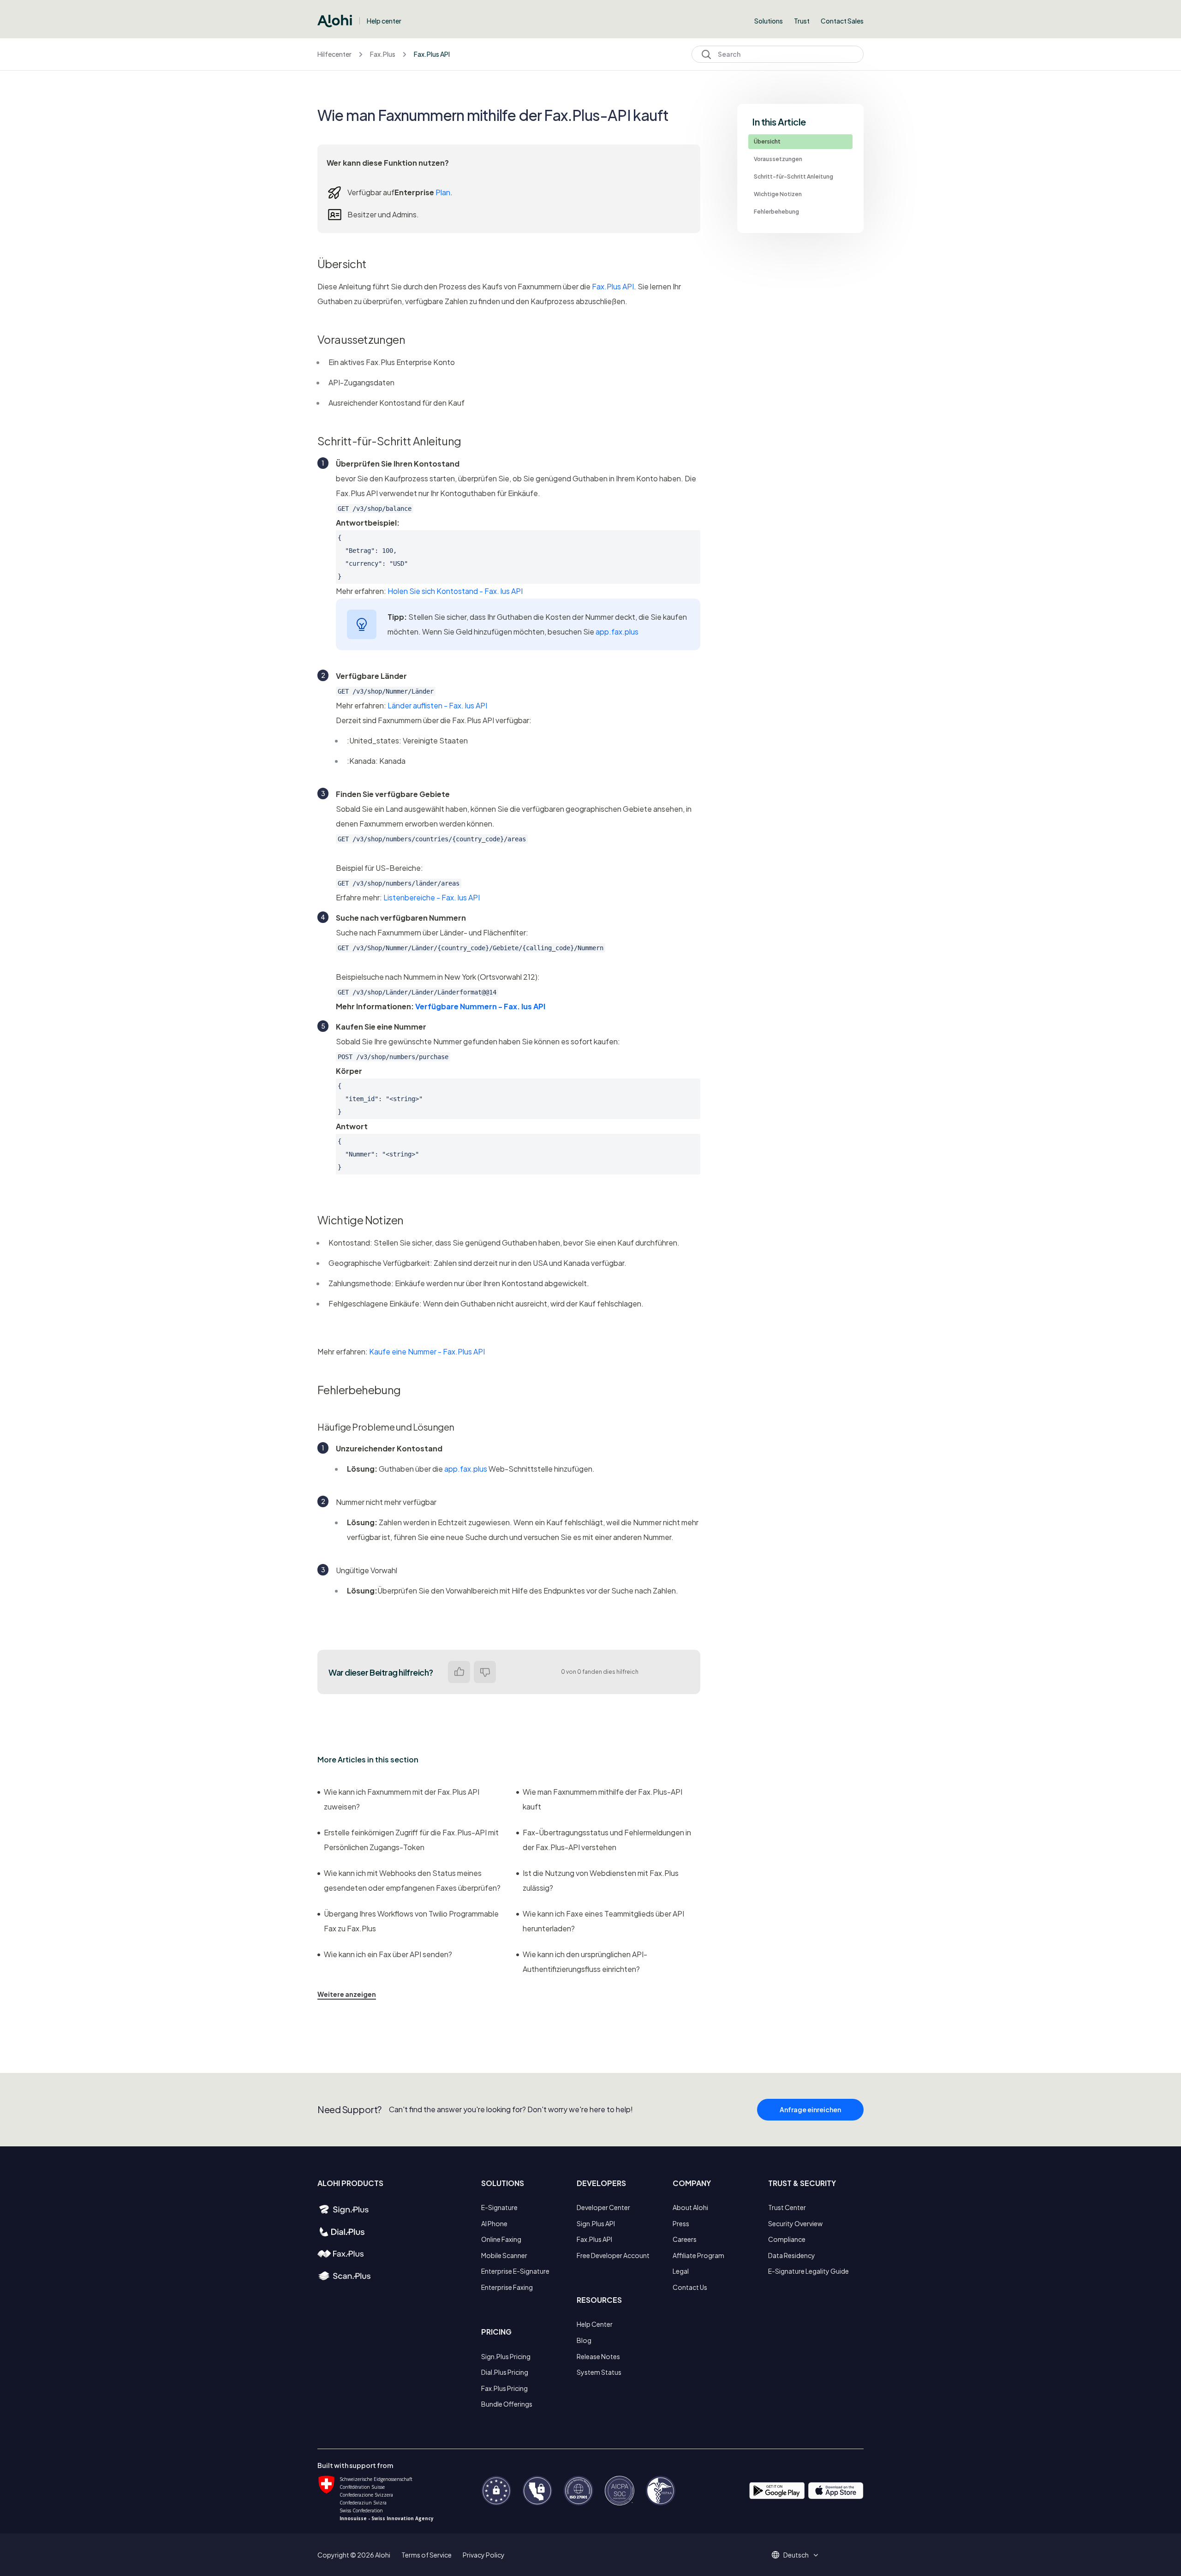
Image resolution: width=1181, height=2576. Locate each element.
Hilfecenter (334, 54)
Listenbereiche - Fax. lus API (432, 897)
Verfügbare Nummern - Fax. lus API (480, 1006)
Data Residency (792, 2255)
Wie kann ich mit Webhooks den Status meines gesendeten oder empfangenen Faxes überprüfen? (412, 1880)
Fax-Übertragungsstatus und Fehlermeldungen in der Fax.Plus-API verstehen (607, 1840)
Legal (681, 2271)
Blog (584, 2340)
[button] (799, 2555)
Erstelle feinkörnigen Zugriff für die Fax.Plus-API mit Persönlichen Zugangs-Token (411, 1840)
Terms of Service (426, 2555)
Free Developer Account (613, 2255)
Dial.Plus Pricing (505, 2372)
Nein (485, 1672)
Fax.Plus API (432, 54)
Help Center (595, 2324)
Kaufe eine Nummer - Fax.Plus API (427, 1351)
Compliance (787, 2239)
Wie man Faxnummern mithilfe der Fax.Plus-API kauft (602, 1799)
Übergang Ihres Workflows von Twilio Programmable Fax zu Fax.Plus (411, 1921)
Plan (443, 192)
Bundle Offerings (507, 2404)
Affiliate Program (698, 2255)
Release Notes (598, 2356)
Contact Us (690, 2287)
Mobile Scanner (504, 2255)
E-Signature (499, 2207)
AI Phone (494, 2223)
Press (681, 2223)
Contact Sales (842, 21)
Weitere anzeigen (347, 1994)
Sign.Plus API (596, 2223)
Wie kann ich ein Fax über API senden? (388, 1954)
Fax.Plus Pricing (504, 2388)
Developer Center (603, 2207)
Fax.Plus (383, 54)
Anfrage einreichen (810, 2109)
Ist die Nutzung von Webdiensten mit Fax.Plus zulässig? (601, 1880)
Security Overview (795, 2223)
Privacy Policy (484, 2555)
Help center (384, 21)
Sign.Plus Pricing (506, 2356)
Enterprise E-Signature (515, 2271)
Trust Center (787, 2207)
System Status (599, 2372)
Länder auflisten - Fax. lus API (437, 705)
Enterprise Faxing (507, 2287)
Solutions (769, 21)
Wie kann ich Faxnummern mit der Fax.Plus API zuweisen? (402, 1799)
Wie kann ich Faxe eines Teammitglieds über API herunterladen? (603, 1921)
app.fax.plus (617, 632)
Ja (459, 1672)
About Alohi (690, 2207)
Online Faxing (501, 2239)
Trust (802, 21)
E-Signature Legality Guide (808, 2271)
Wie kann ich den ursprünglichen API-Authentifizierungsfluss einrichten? (585, 1962)
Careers (685, 2239)
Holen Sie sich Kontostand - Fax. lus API (455, 591)
